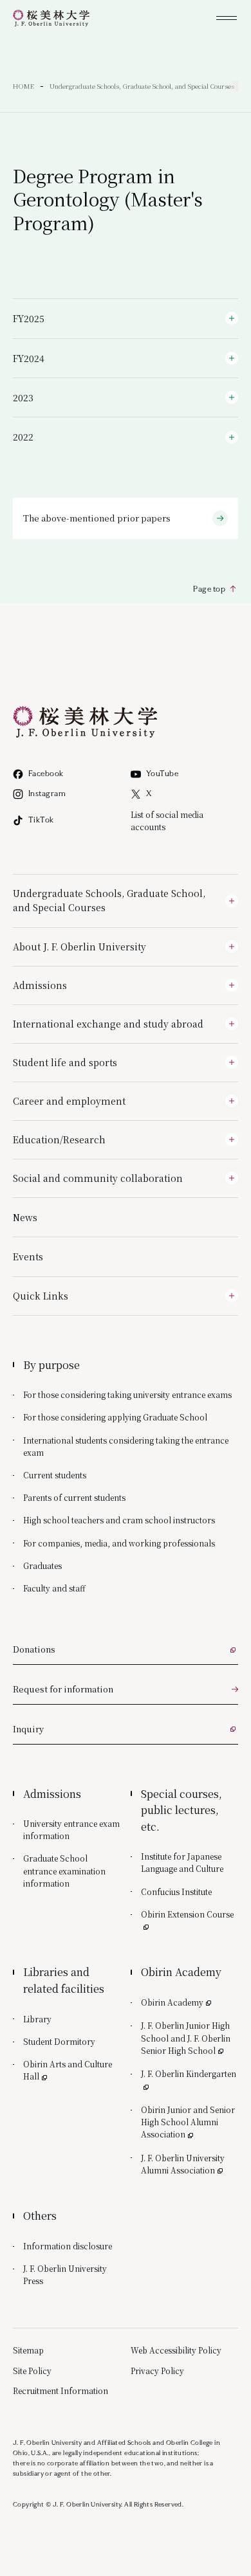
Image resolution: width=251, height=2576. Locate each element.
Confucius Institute (176, 1891)
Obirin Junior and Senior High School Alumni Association (188, 2122)
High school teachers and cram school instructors (119, 1520)
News (25, 1217)
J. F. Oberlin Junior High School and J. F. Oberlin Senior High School (190, 2037)
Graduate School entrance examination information (64, 1870)
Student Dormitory (59, 2041)
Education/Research (59, 1139)
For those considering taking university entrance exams (127, 1394)
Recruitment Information (60, 2390)
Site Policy (32, 2371)
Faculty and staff (54, 1588)
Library (37, 2019)
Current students (55, 1475)
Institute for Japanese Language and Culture (182, 1862)
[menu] (227, 18)
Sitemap (28, 2350)
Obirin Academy (177, 2002)
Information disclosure (68, 2246)
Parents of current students (74, 1497)
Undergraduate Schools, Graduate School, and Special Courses (109, 900)
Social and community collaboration (98, 1178)
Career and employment (69, 1101)
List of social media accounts (167, 821)
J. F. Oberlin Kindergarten (190, 2073)
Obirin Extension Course (190, 1914)
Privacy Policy (157, 2371)
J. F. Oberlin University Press (65, 2274)
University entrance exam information (71, 1829)
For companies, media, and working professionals (119, 1543)
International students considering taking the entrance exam (126, 1446)
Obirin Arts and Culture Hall (68, 2070)
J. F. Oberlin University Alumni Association (190, 2164)
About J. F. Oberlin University (79, 947)
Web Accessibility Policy (176, 2350)
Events (28, 1256)
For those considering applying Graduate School (115, 1417)
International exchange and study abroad (108, 1024)
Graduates (42, 1565)
